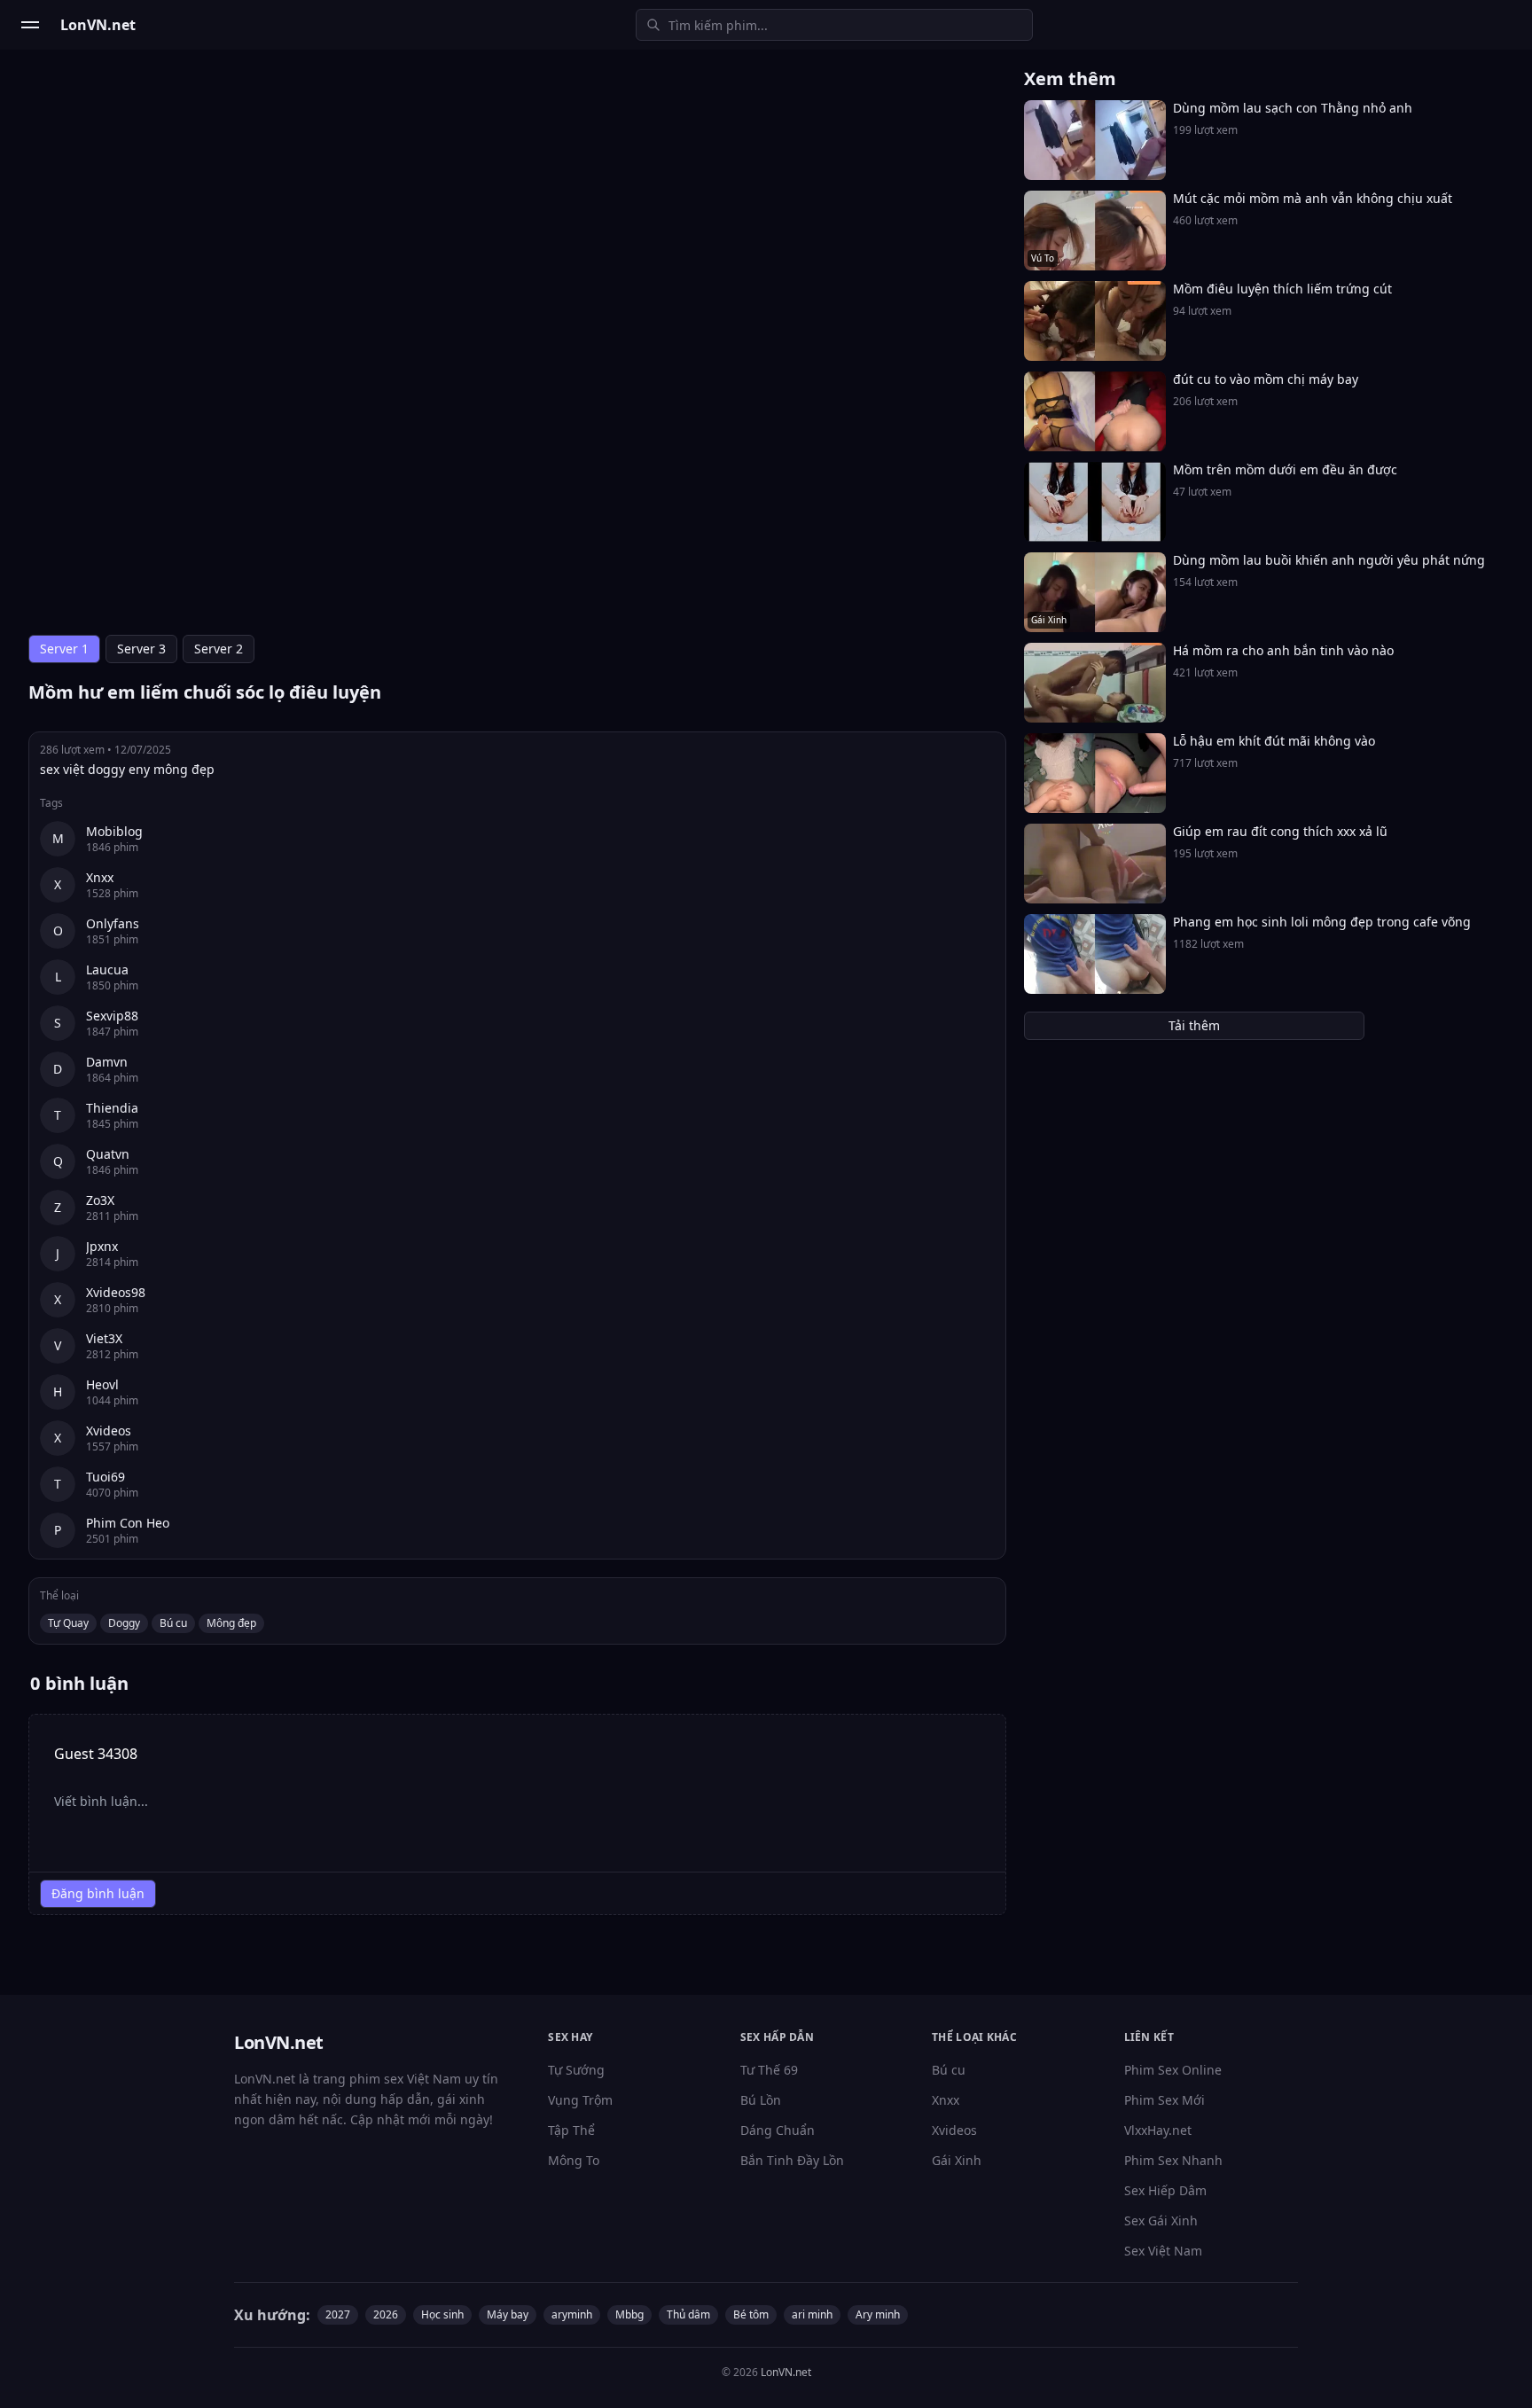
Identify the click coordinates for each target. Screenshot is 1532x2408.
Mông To (574, 2160)
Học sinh (442, 2314)
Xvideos (954, 2130)
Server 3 (141, 649)
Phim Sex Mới (1165, 2100)
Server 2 (219, 649)
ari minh (812, 2314)
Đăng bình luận (98, 1893)
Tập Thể (571, 2130)
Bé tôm (751, 2314)
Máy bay (508, 2314)
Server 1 (64, 649)
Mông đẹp (231, 1623)
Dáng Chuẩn (778, 2130)
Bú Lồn (761, 2100)
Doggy (124, 1623)
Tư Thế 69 (769, 2070)
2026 (386, 2314)
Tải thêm (1194, 1025)
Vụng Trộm (580, 2100)
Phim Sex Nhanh (1173, 2160)
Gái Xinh (957, 2160)
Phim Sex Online (1173, 2070)
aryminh (572, 2314)
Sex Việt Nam (1163, 2251)
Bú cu (173, 1623)
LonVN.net (786, 2372)
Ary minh (878, 2314)
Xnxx (946, 2100)
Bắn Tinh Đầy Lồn (792, 2160)
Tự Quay (68, 1623)
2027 (338, 2314)
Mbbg (629, 2314)
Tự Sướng (576, 2070)
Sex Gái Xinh (1161, 2220)
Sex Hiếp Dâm (1165, 2190)
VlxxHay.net (1158, 2130)
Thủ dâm (688, 2314)
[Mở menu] (30, 25)
